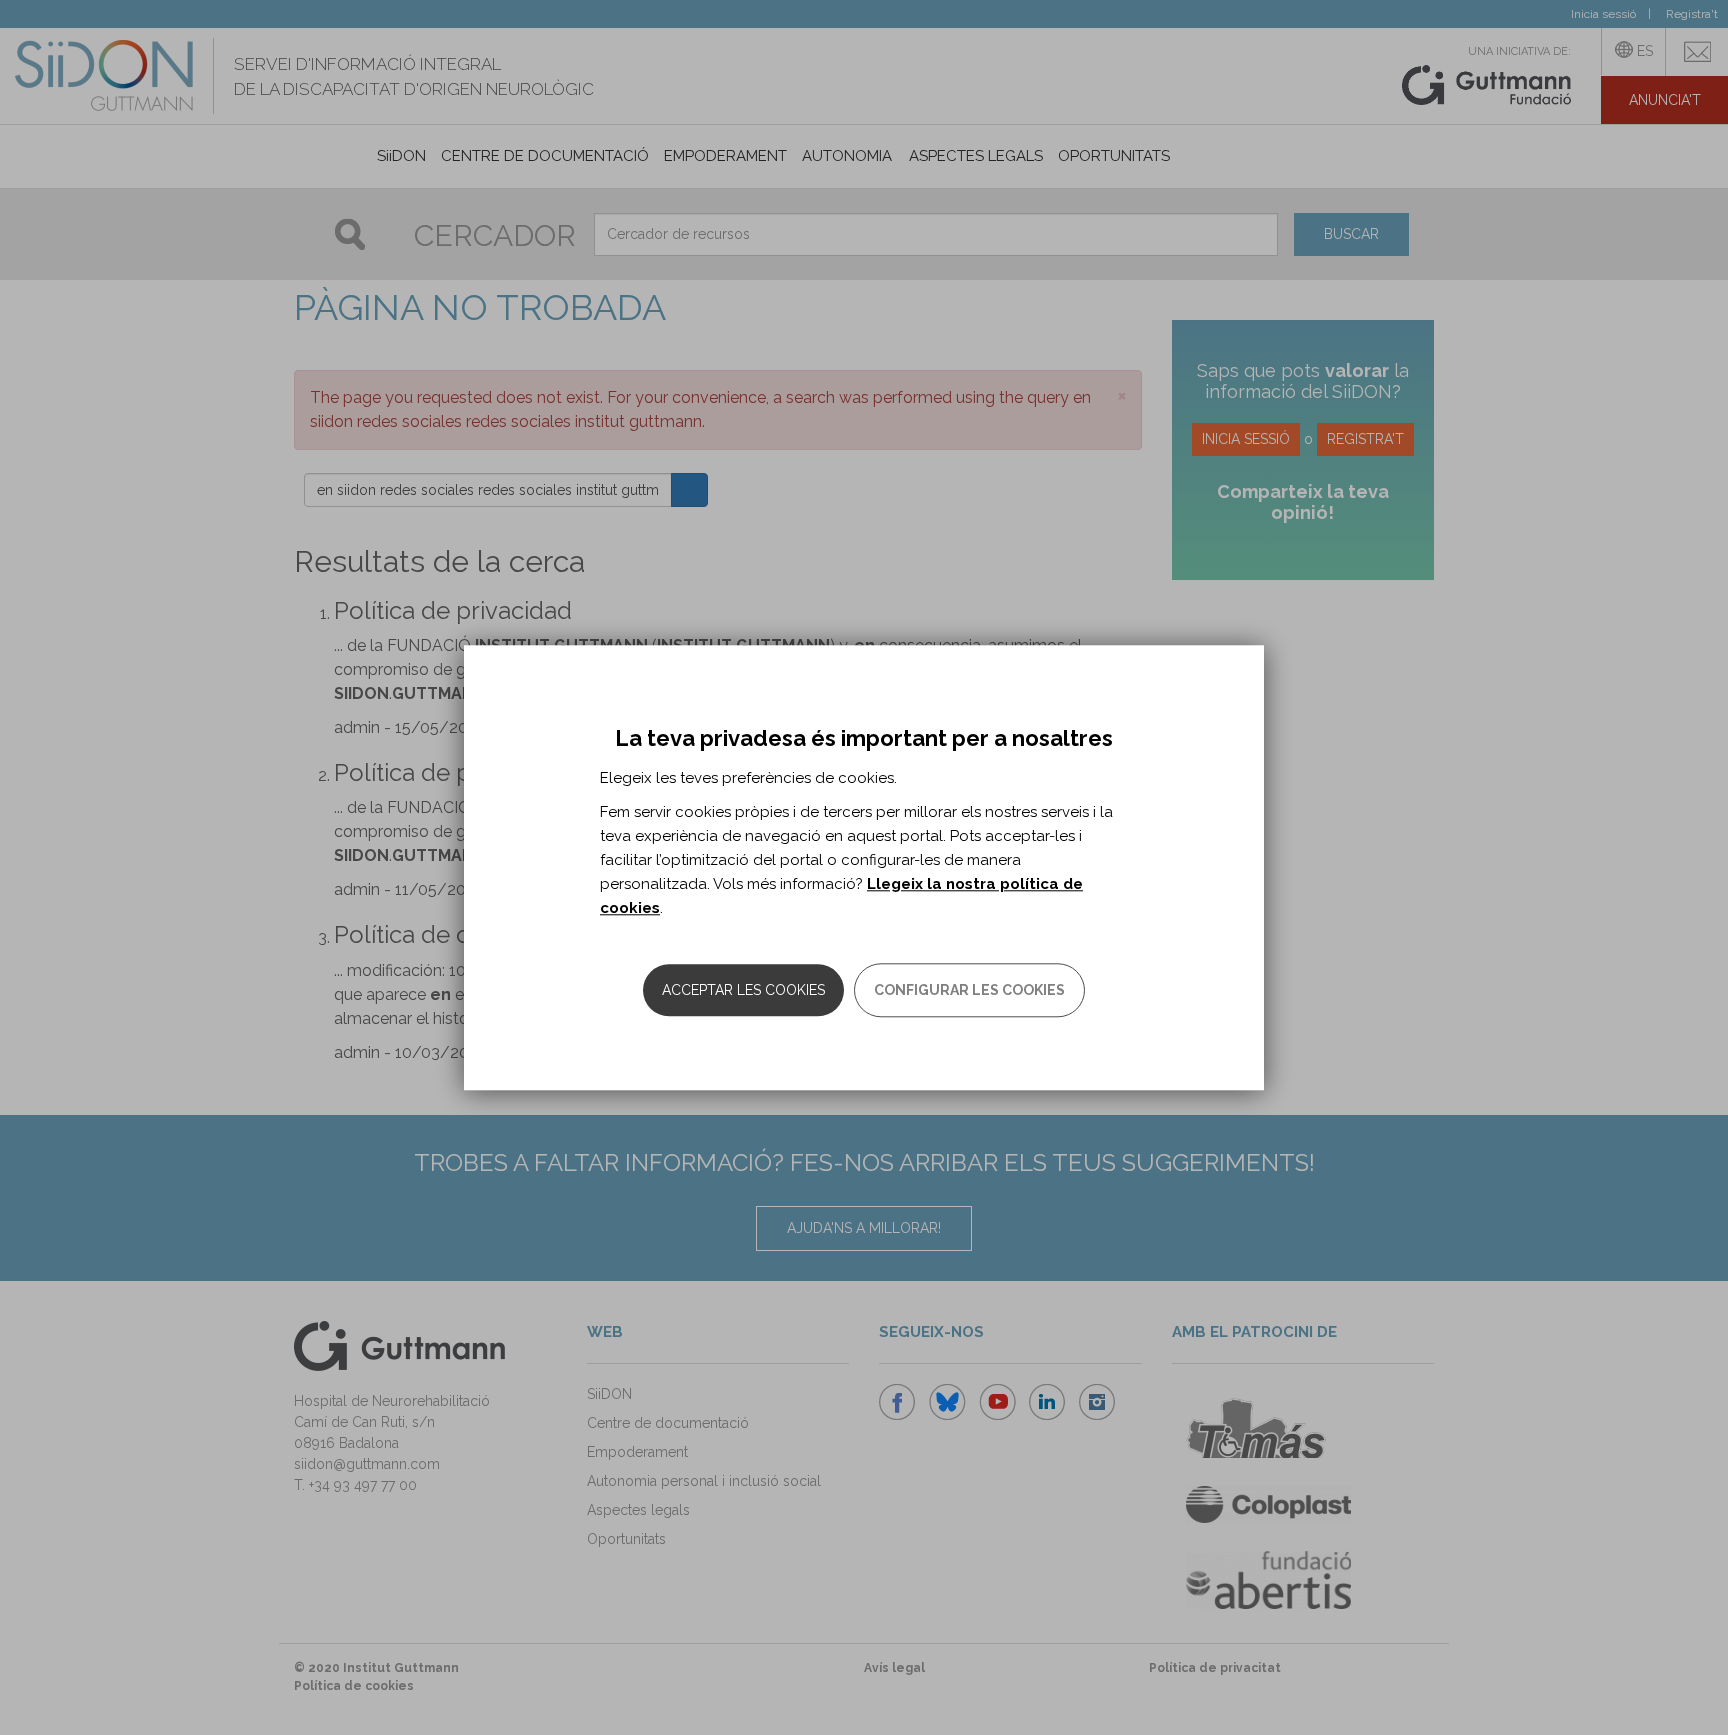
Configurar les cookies (969, 990)
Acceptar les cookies (743, 990)
